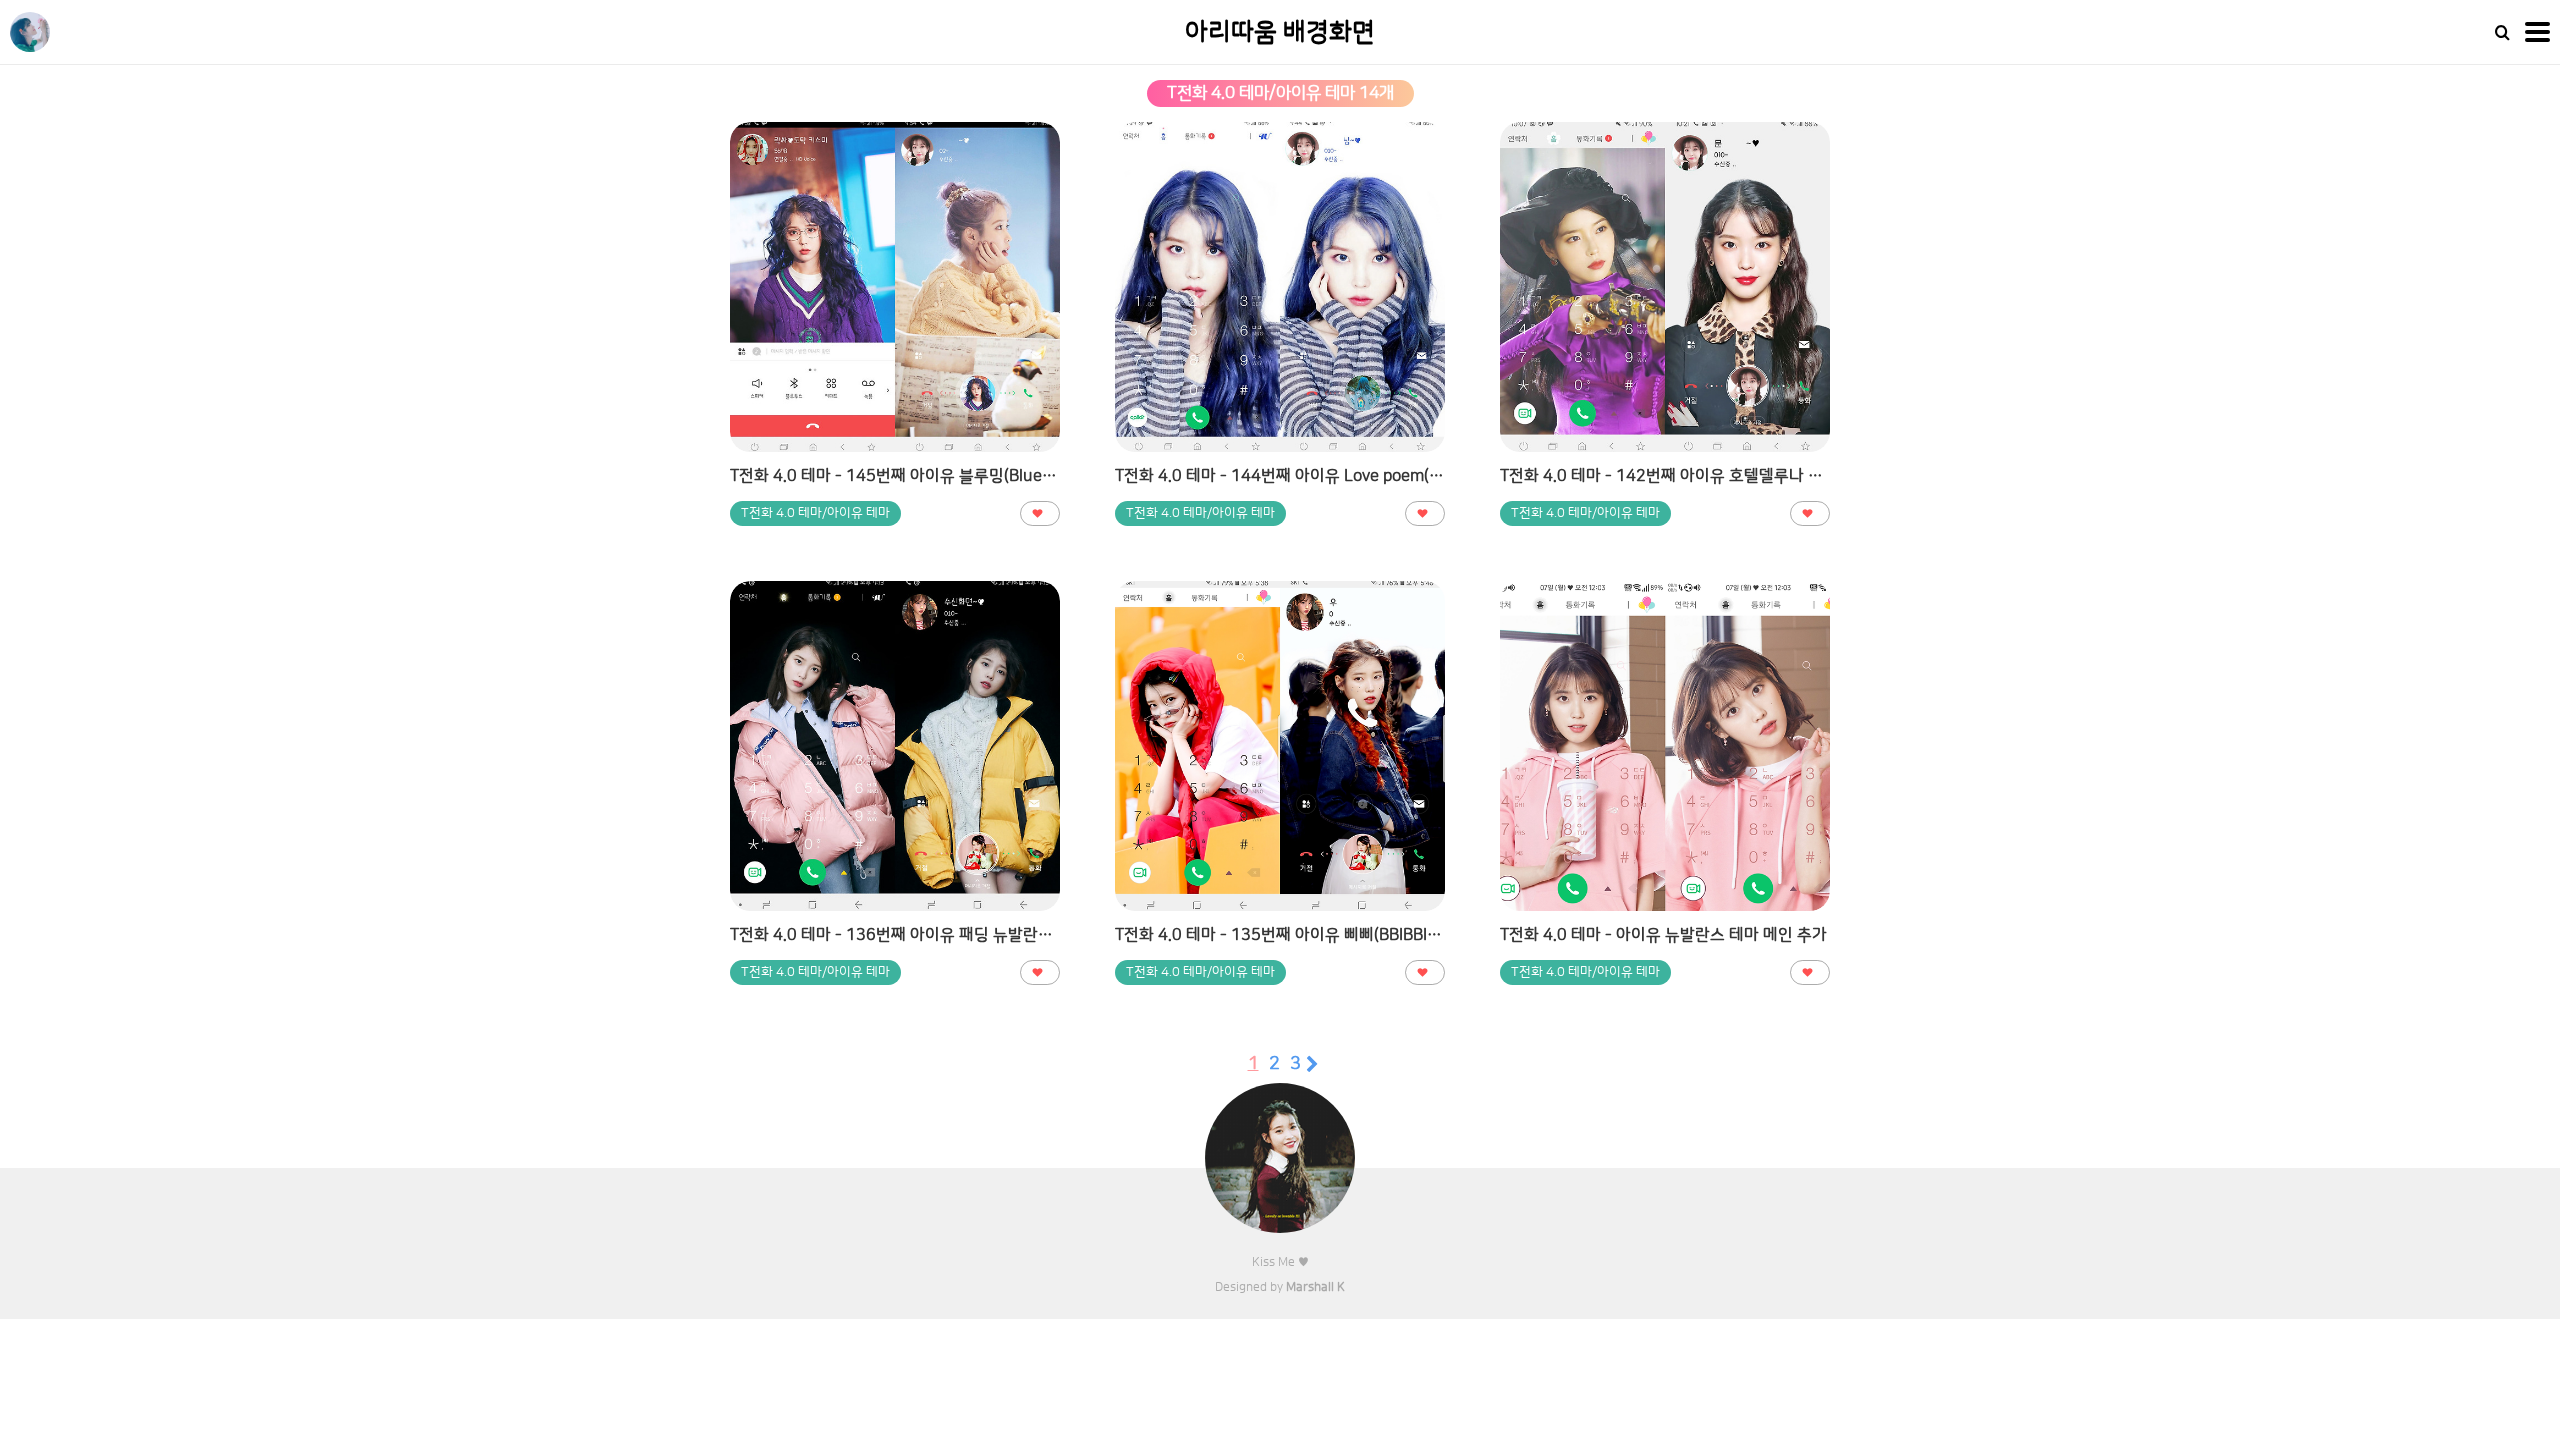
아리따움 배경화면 (1280, 32)
